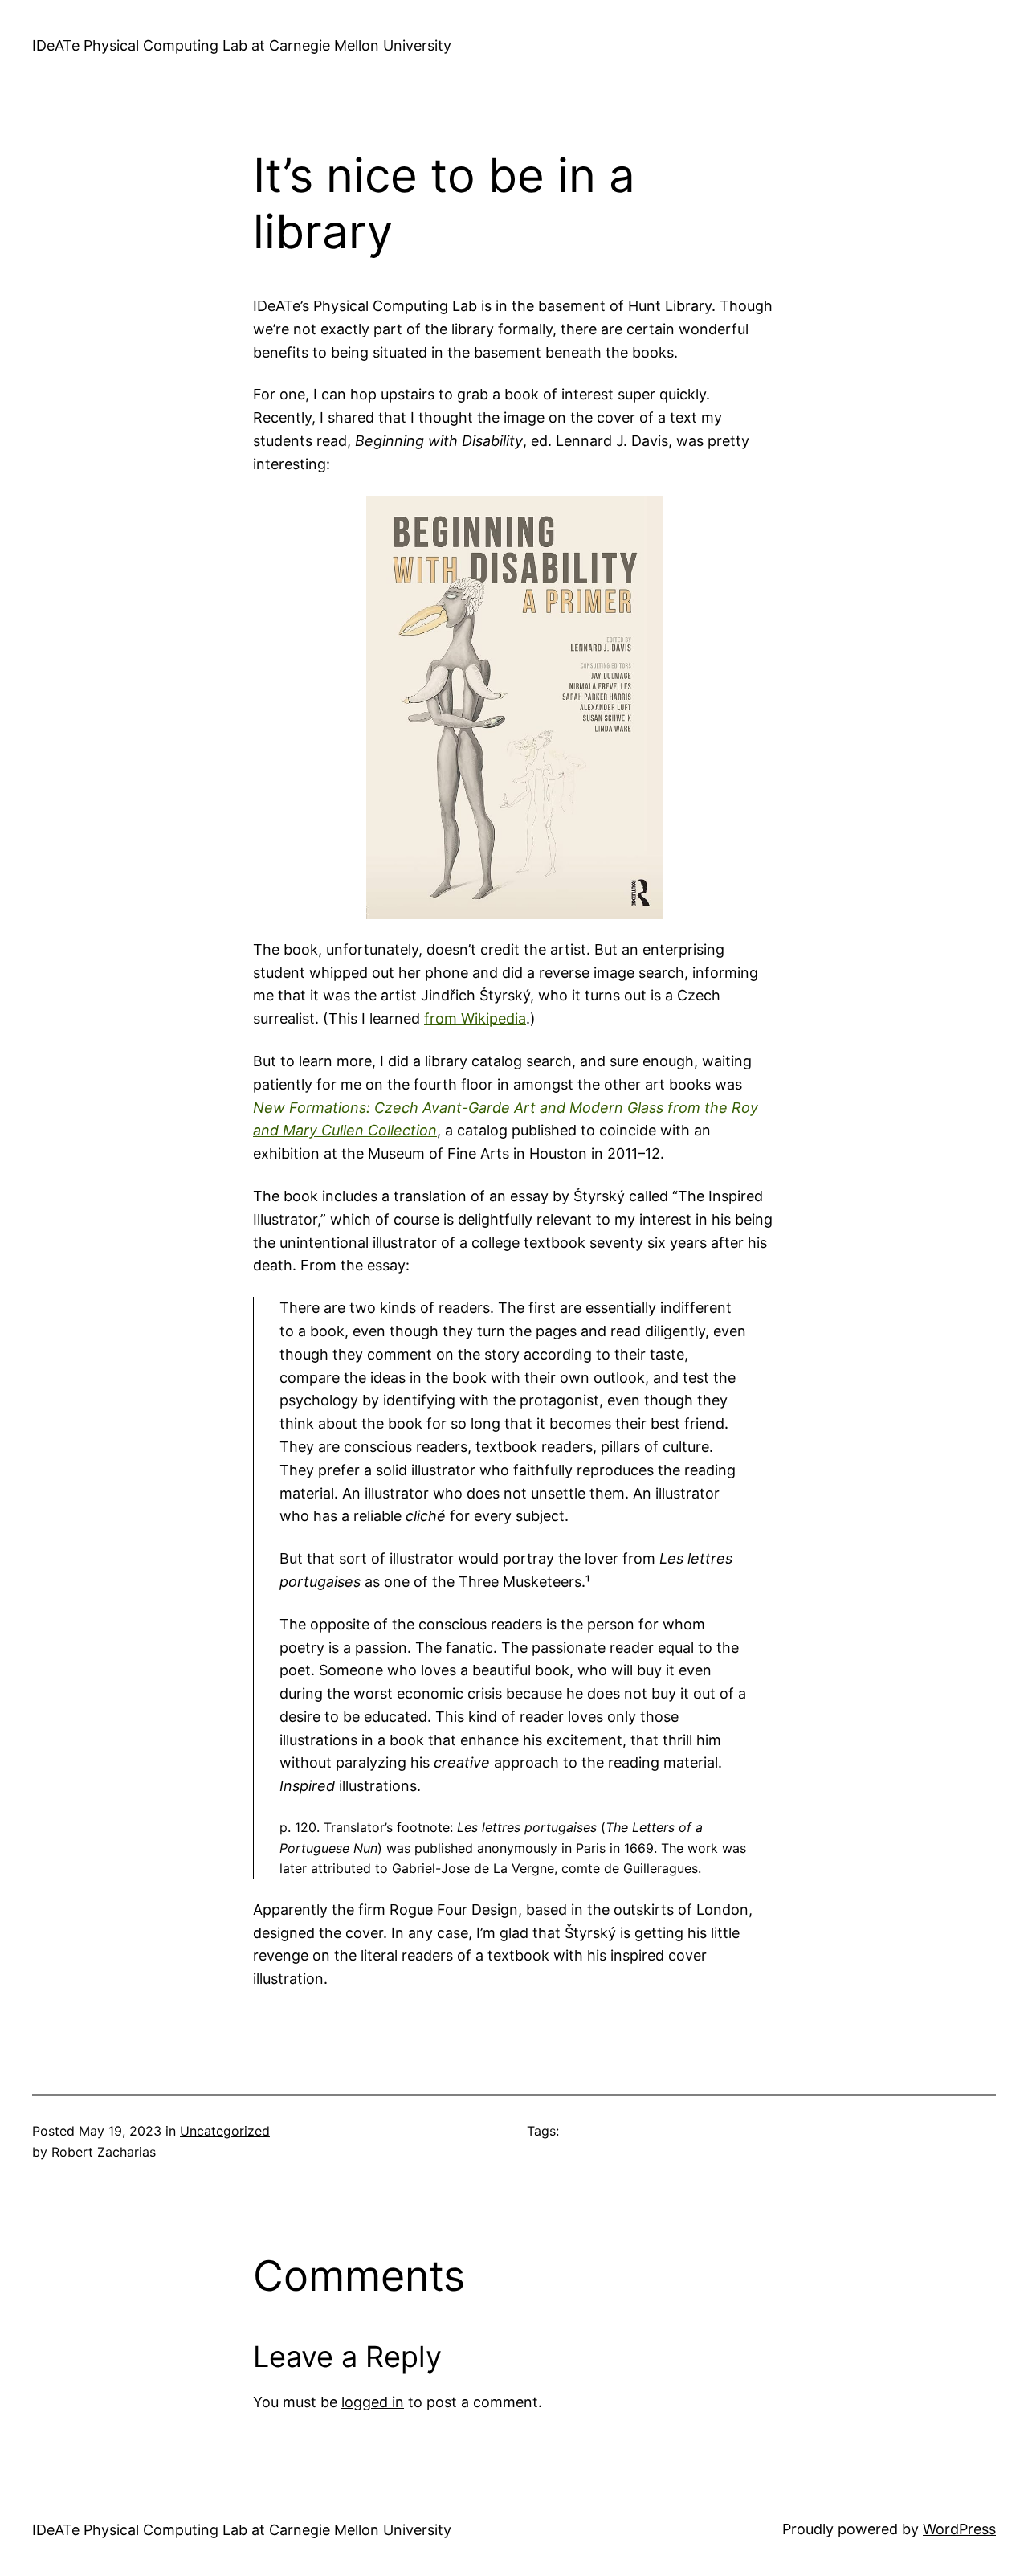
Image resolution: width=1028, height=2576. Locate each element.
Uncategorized (225, 2131)
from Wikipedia (475, 1018)
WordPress (959, 2529)
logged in (373, 2402)
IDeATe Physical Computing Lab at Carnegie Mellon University (242, 45)
